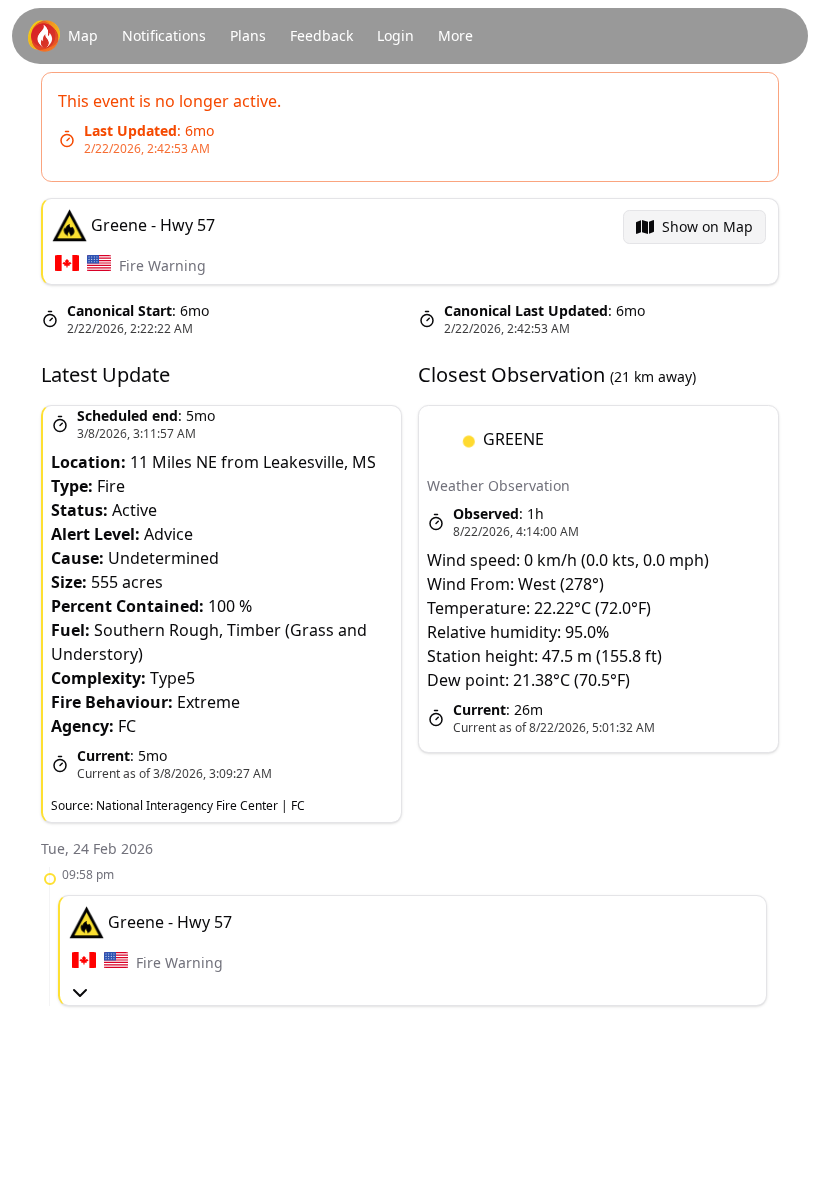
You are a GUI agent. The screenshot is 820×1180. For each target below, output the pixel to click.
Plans (248, 35)
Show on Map (707, 226)
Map (83, 35)
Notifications (164, 35)
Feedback (321, 35)
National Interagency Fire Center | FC (200, 805)
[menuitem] (694, 227)
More (455, 35)
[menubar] (694, 227)
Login (395, 35)
